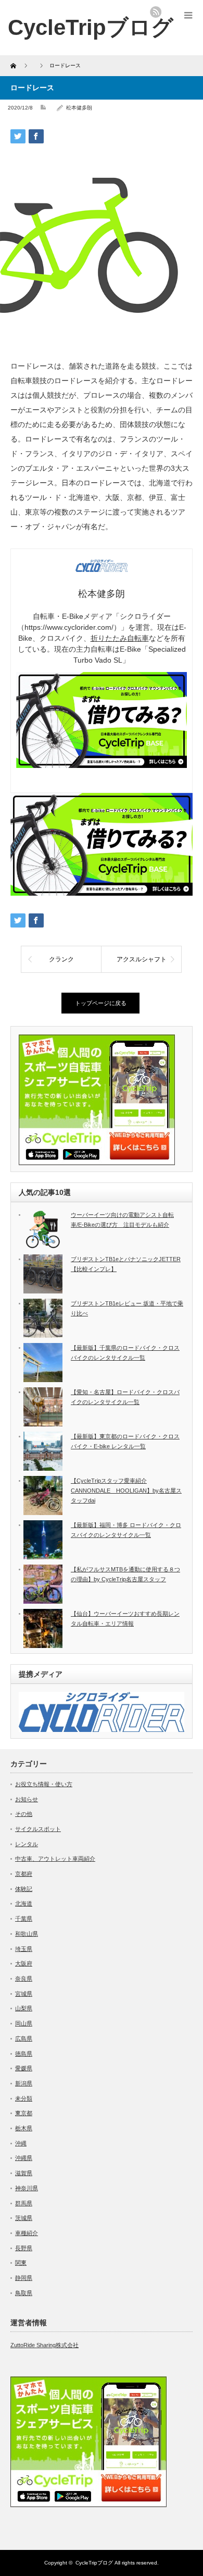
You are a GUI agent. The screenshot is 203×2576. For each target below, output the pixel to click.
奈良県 (24, 1979)
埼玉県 (24, 1949)
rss (156, 12)
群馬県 (24, 2203)
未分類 (24, 2098)
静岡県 (24, 2278)
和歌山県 (27, 1934)
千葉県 (24, 1919)
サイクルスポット (38, 1829)
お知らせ (27, 1799)
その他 (24, 1814)
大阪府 (24, 1963)
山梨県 (24, 2008)
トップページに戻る (101, 1003)
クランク (61, 959)
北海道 (24, 1903)
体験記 (24, 1889)
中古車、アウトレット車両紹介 (55, 1859)
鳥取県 (24, 2293)
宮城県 (24, 1994)
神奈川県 (27, 2188)
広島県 (24, 2038)
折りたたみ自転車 (120, 638)
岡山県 (24, 2023)
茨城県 (24, 2218)
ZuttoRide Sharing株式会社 (45, 2345)
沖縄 (21, 2143)
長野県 (24, 2248)
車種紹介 (27, 2233)
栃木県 (24, 2128)
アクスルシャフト (142, 959)
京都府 (24, 1874)
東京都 (24, 2113)
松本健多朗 (79, 108)
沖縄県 (24, 2158)
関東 (21, 2263)
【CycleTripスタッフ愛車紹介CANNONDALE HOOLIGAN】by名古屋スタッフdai (126, 1490)
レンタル (27, 1844)
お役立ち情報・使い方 (44, 1784)
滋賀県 (24, 2173)
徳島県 (24, 2054)
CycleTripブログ (91, 27)
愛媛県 (24, 2068)
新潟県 (24, 2083)
